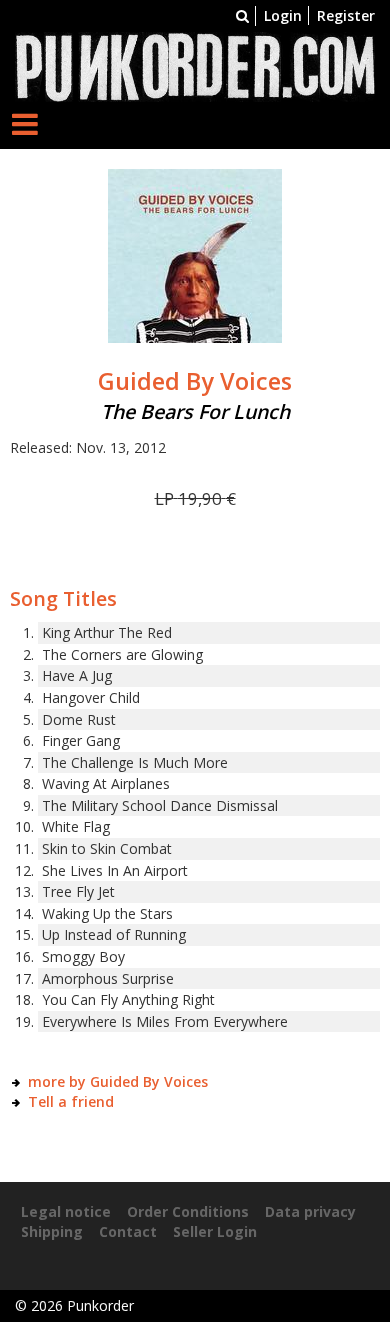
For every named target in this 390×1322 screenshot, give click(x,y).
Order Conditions (188, 1211)
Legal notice (66, 1211)
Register (346, 15)
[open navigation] (25, 123)
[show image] (195, 254)
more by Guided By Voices (118, 1081)
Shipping (52, 1231)
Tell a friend (71, 1101)
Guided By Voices (195, 381)
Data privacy (310, 1211)
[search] (242, 15)
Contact (128, 1231)
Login (283, 15)
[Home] (195, 65)
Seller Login (215, 1231)
